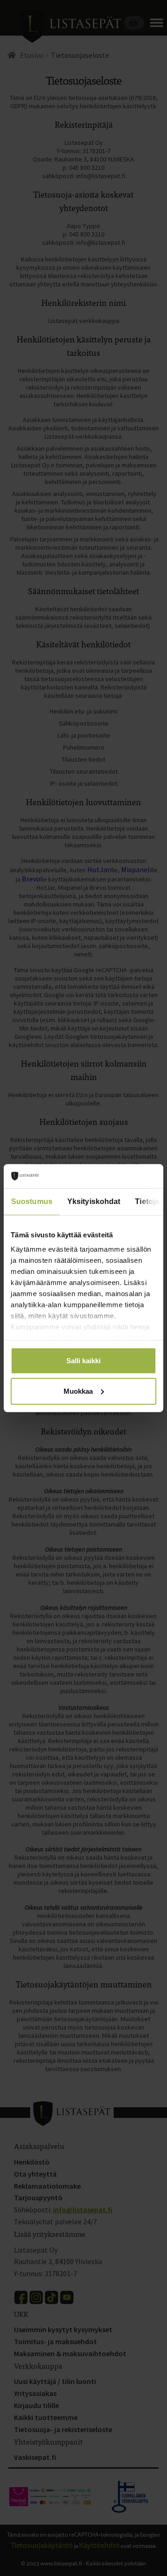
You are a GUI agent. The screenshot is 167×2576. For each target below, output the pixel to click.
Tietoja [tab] (147, 1201)
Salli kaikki (83, 1361)
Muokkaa (78, 1391)
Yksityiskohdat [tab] (94, 1201)
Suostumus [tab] (32, 1201)
